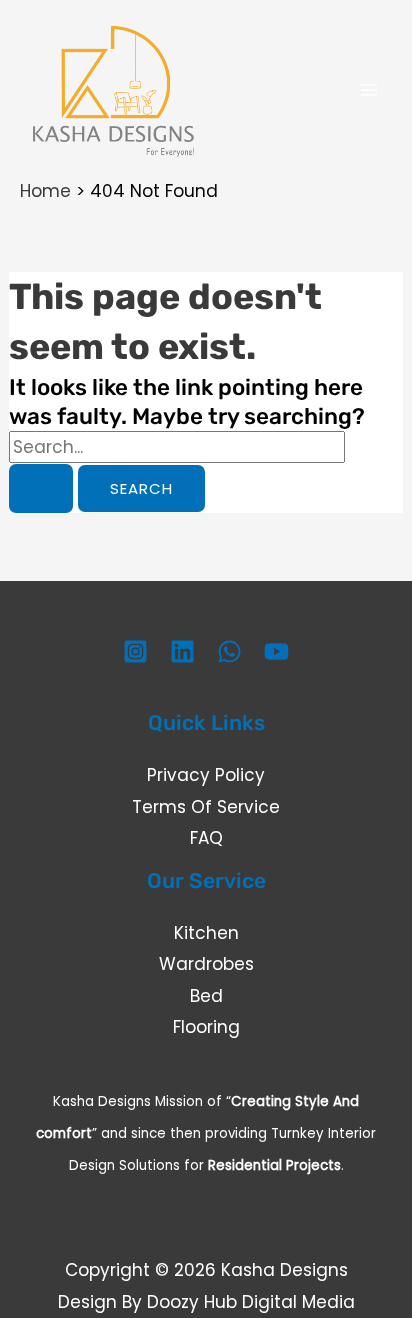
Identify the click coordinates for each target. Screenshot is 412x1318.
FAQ (206, 838)
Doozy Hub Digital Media (251, 1302)
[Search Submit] (41, 488)
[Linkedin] (182, 651)
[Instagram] (135, 651)
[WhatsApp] (229, 651)
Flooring (206, 1027)
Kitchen (206, 933)
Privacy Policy (206, 775)
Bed (206, 996)
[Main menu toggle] (370, 90)
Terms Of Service (206, 807)
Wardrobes (206, 964)
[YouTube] (276, 651)
